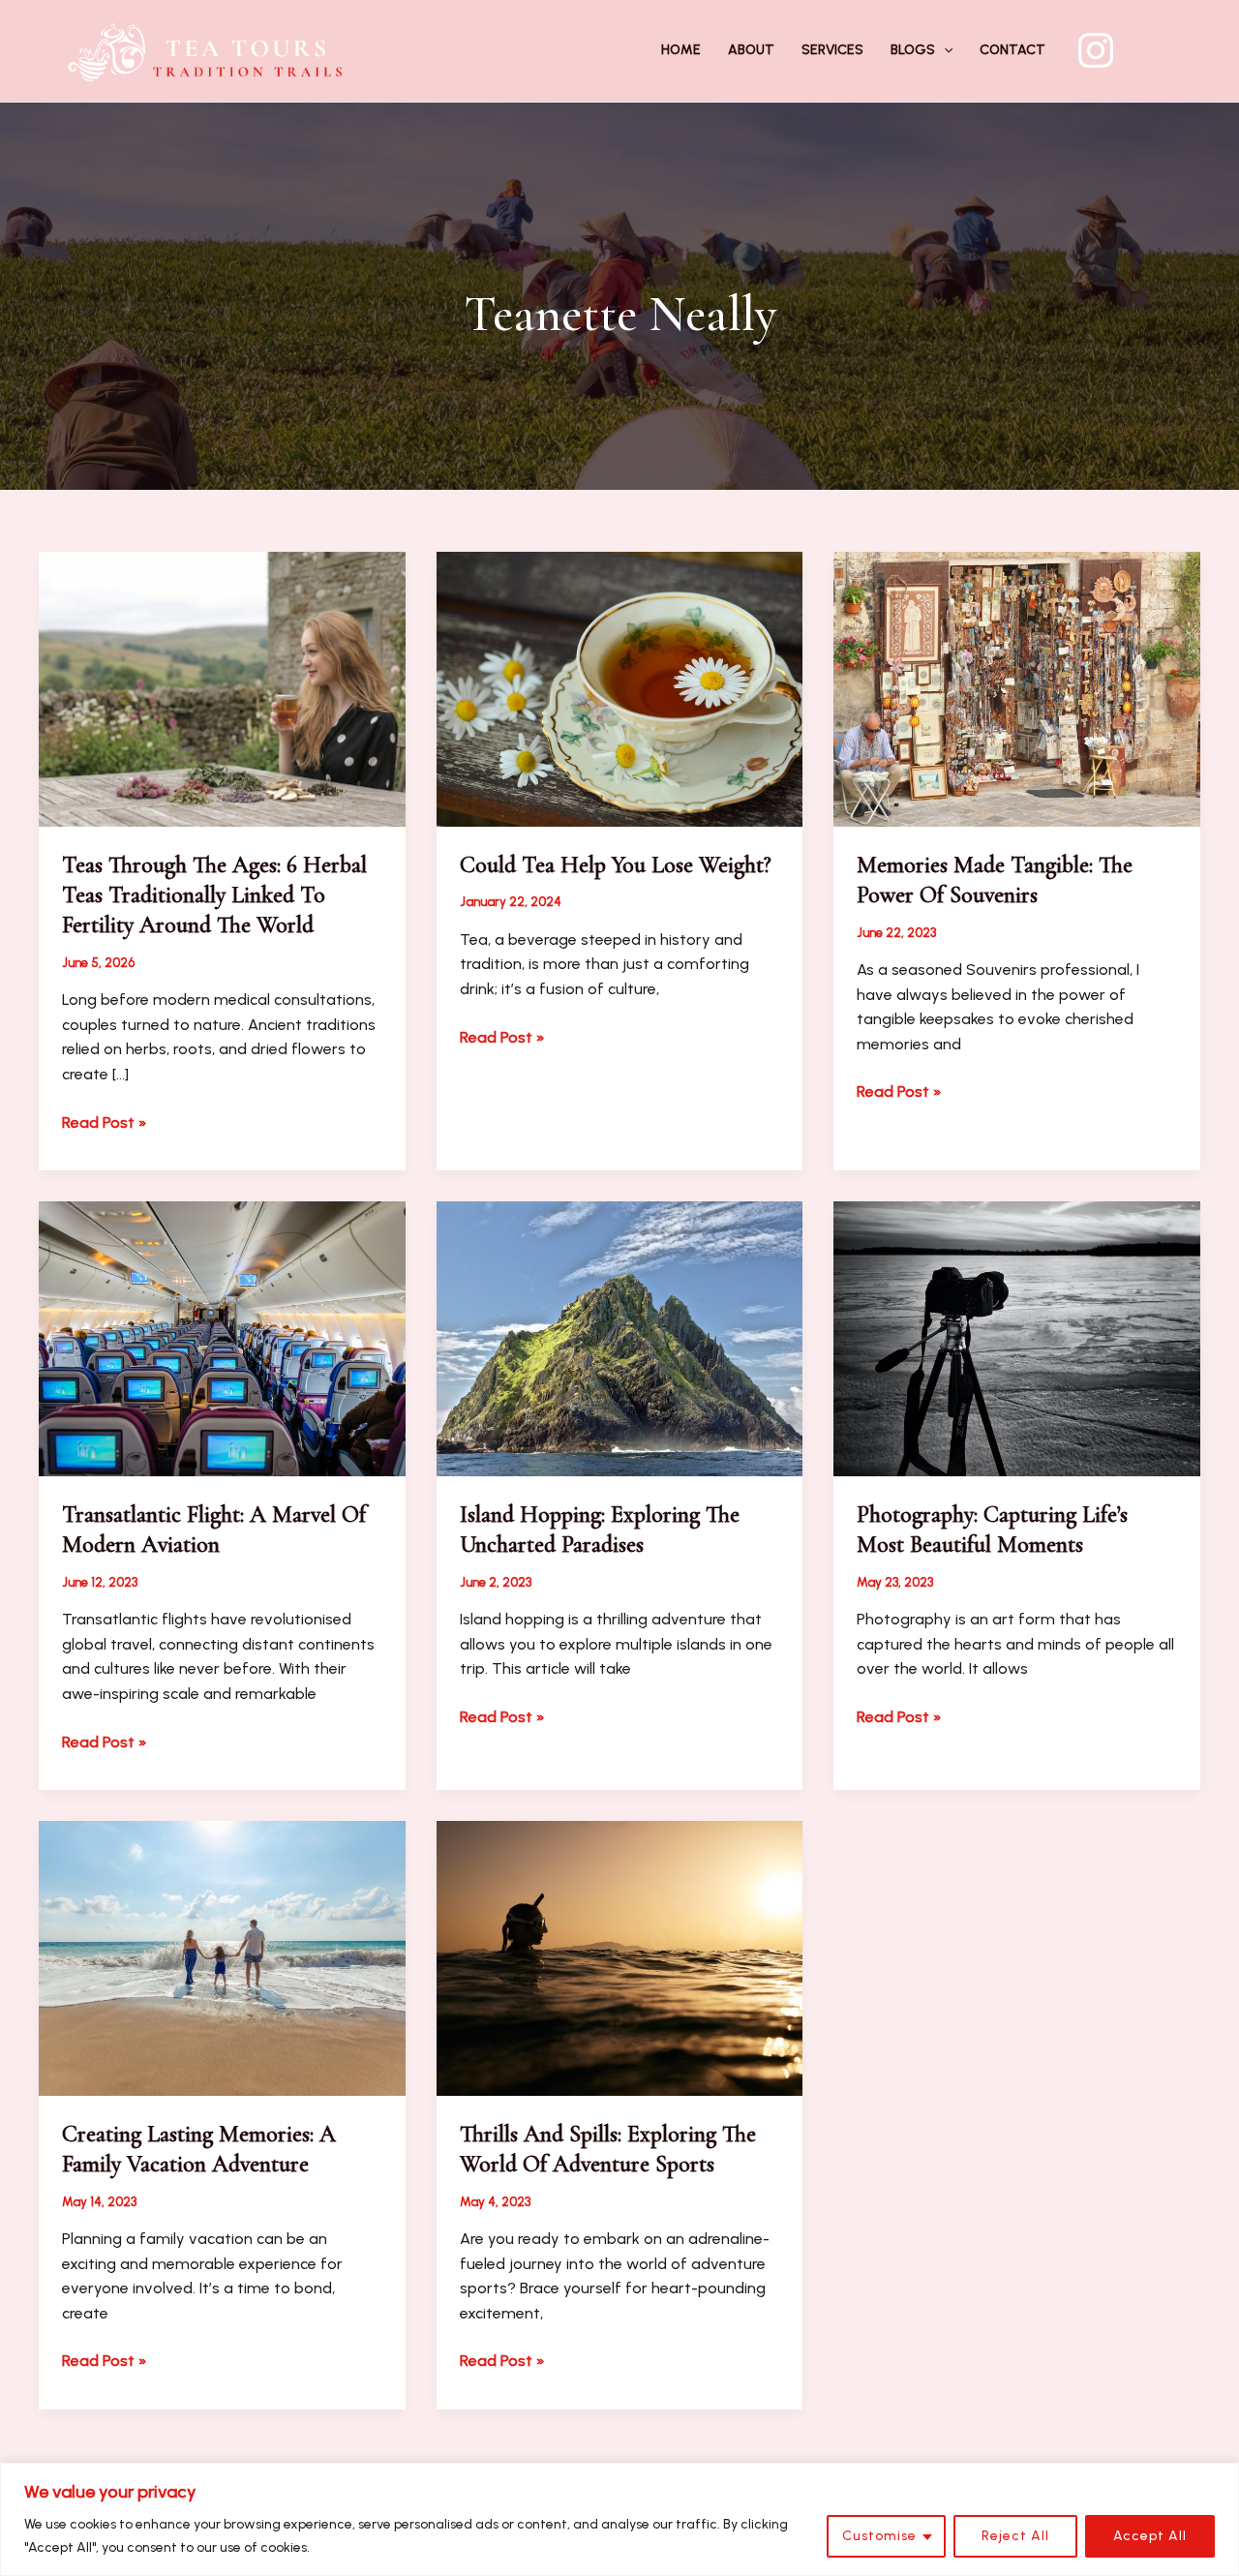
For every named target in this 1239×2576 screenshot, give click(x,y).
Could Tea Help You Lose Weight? (616, 865)
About (751, 50)
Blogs (913, 50)
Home (681, 50)
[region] (619, 2519)
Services (832, 50)
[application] (944, 50)
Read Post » (105, 1124)
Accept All (1150, 2536)
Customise (879, 2536)
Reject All (1015, 2536)
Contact (1012, 50)
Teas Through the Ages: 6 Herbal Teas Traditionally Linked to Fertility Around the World (214, 895)
